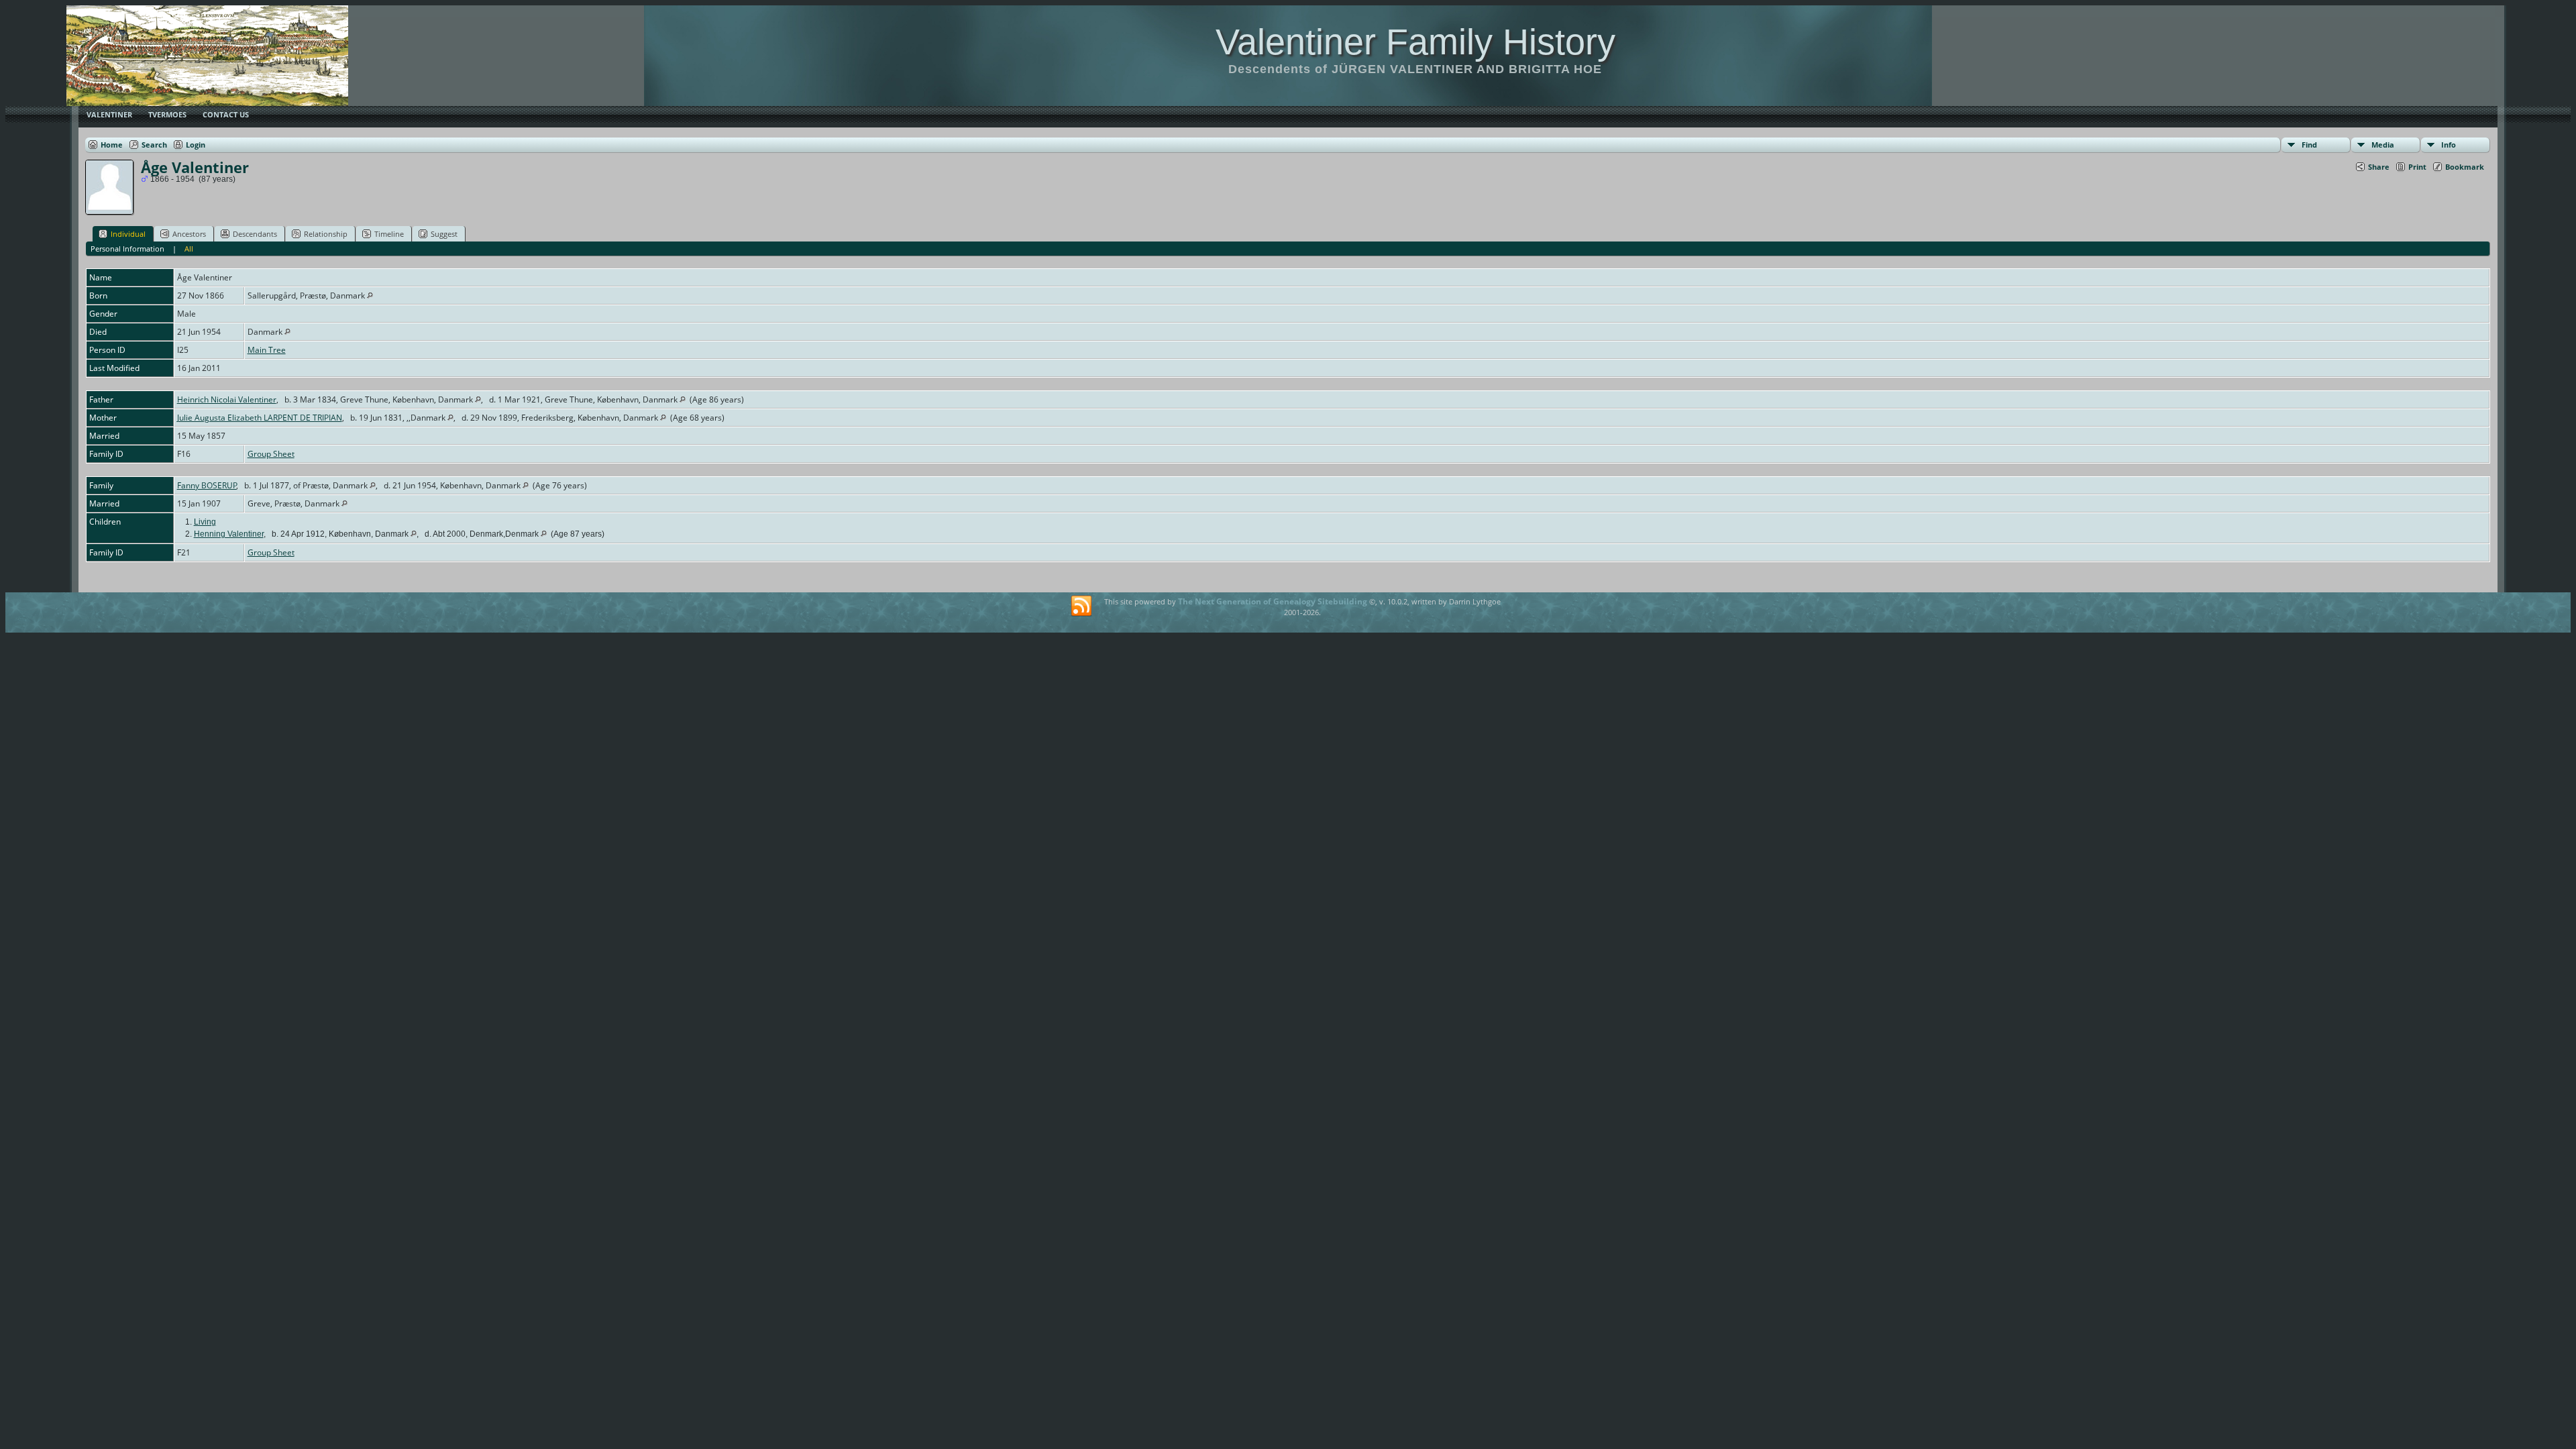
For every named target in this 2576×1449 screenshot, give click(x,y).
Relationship (326, 234)
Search (154, 145)
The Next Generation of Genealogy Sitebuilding (1273, 601)
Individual (128, 234)
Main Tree (267, 350)
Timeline (389, 234)
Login (196, 145)
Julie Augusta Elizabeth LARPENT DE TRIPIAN (260, 418)
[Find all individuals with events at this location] (370, 296)
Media (2383, 145)
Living (205, 522)
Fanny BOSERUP (207, 485)
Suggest (444, 234)
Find (2309, 145)
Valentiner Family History (1415, 42)
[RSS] (1081, 606)
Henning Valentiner (229, 534)
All (189, 249)
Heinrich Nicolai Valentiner (227, 399)
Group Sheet (271, 454)
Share (2379, 167)
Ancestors (189, 234)
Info (2449, 145)
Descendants (255, 234)
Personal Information (127, 249)
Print (2417, 167)
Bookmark (2465, 167)
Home (112, 145)
